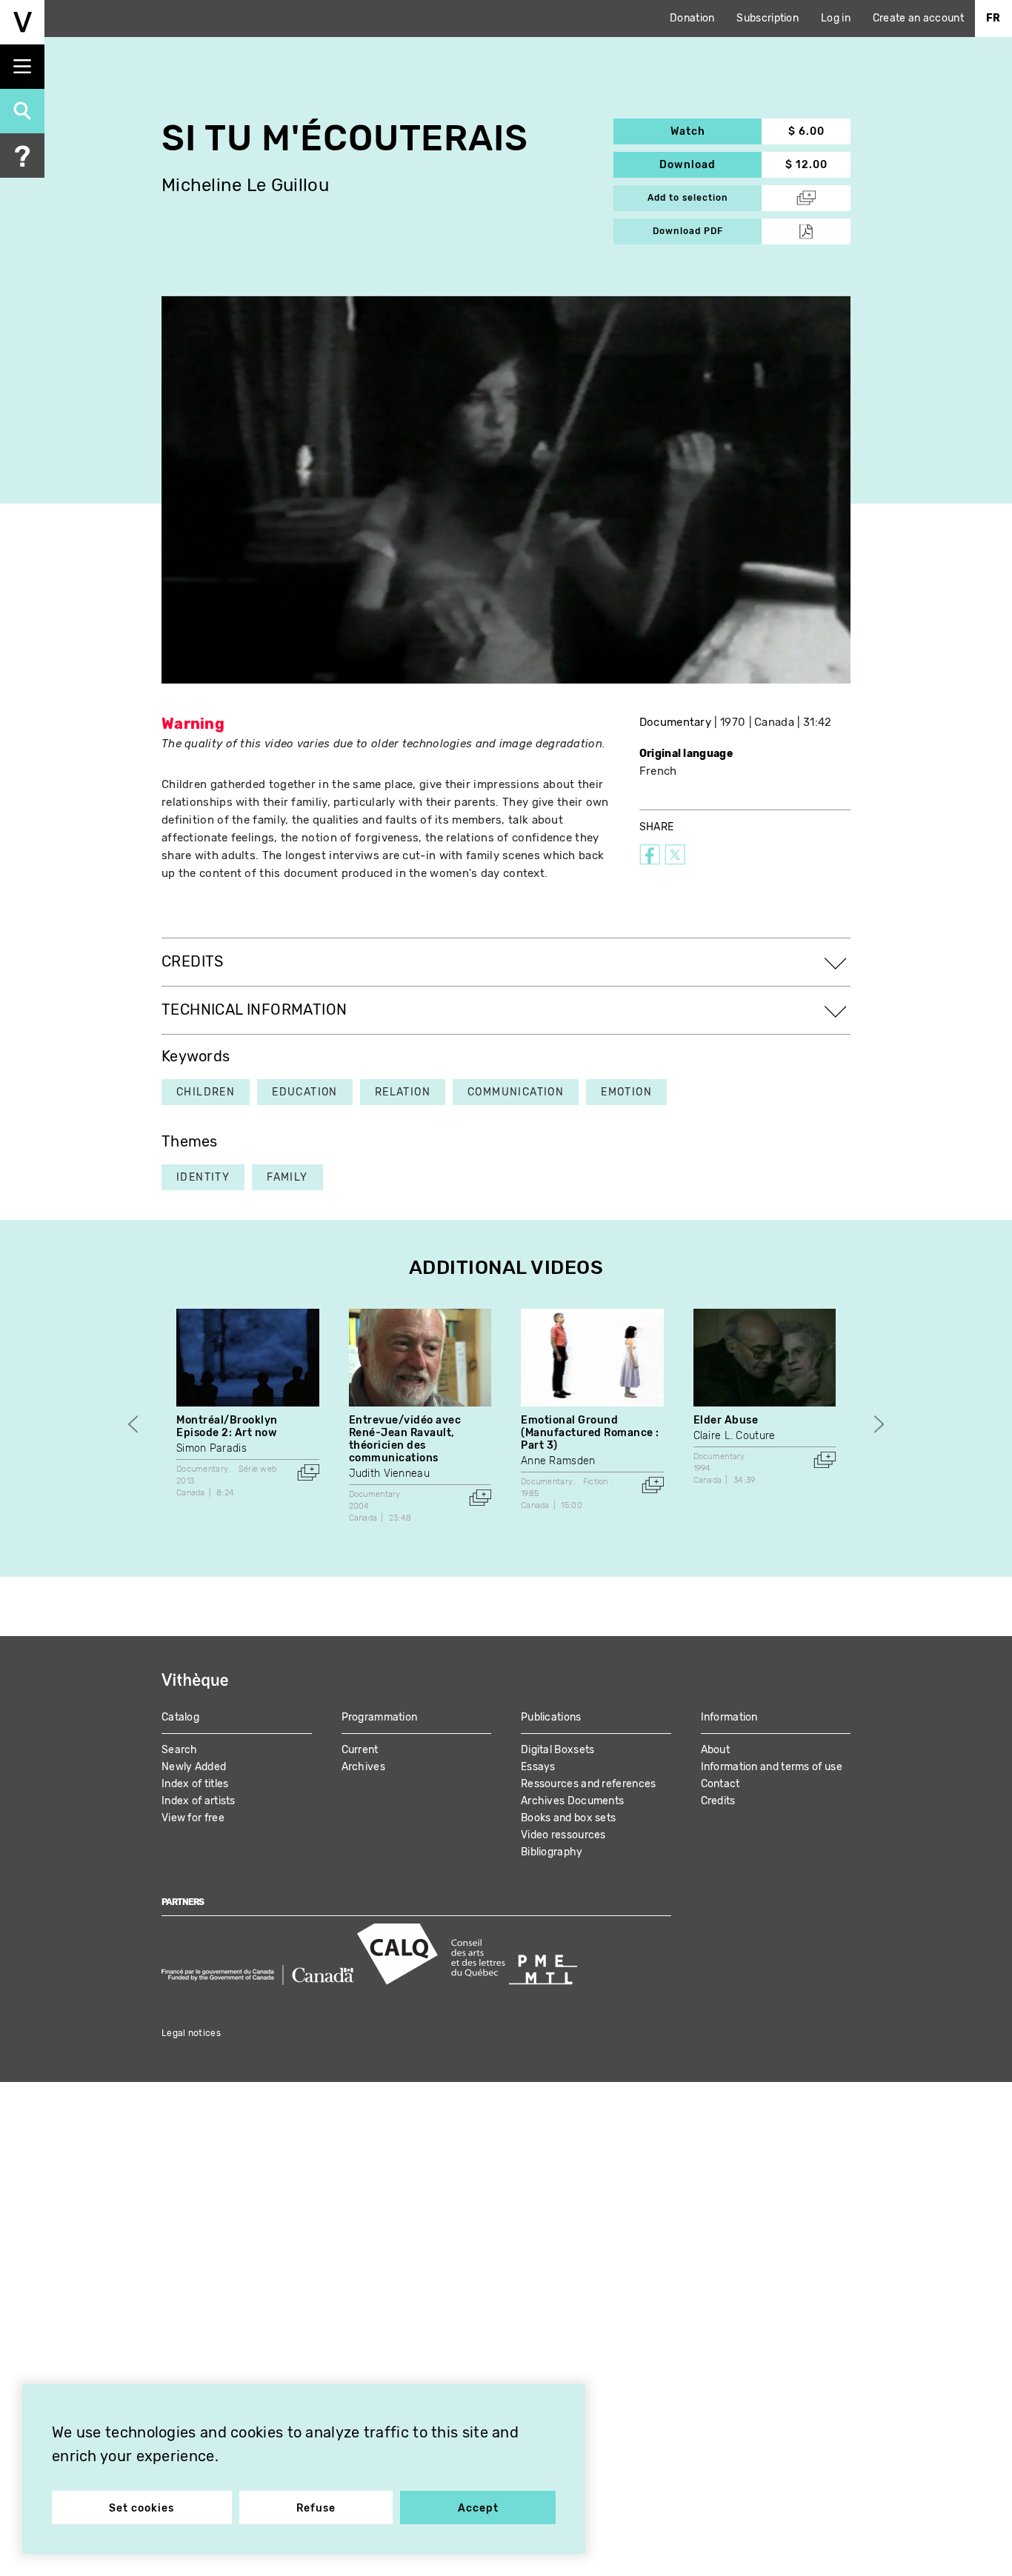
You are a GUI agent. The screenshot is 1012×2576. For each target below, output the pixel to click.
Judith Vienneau (390, 1474)
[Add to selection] (308, 1472)
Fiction (596, 1482)
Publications (551, 1717)
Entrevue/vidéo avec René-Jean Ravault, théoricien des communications (405, 1439)
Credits (718, 1801)
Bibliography (552, 1852)
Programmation (380, 1717)
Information (729, 1717)
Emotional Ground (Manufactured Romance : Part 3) (590, 1433)
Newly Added (194, 1767)
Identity (203, 1177)
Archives (363, 1767)
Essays (538, 1767)
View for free (193, 1818)
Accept (478, 2508)
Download (710, 165)
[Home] (22, 22)
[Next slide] (879, 1425)
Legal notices (191, 2033)
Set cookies (142, 2508)
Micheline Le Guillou (245, 186)
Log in (836, 18)
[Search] (22, 111)
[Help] (22, 156)
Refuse (316, 2508)
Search (180, 1750)
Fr (993, 18)
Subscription (768, 18)
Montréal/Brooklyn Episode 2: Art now (227, 1427)
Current (360, 1750)
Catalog (180, 1717)
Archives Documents (572, 1801)
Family (287, 1177)
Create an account (918, 18)
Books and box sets (568, 1818)
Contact (720, 1784)
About (716, 1750)
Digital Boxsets (558, 1750)
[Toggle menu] (22, 67)
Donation (692, 18)
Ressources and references (589, 1784)
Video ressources (563, 1835)
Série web (258, 1469)
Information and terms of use (772, 1767)
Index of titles (195, 1784)
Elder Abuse (726, 1420)
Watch (716, 131)
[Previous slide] (133, 1425)
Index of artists (199, 1801)
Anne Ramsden (558, 1461)
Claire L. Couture (735, 1436)
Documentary (675, 722)
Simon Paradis (212, 1448)
